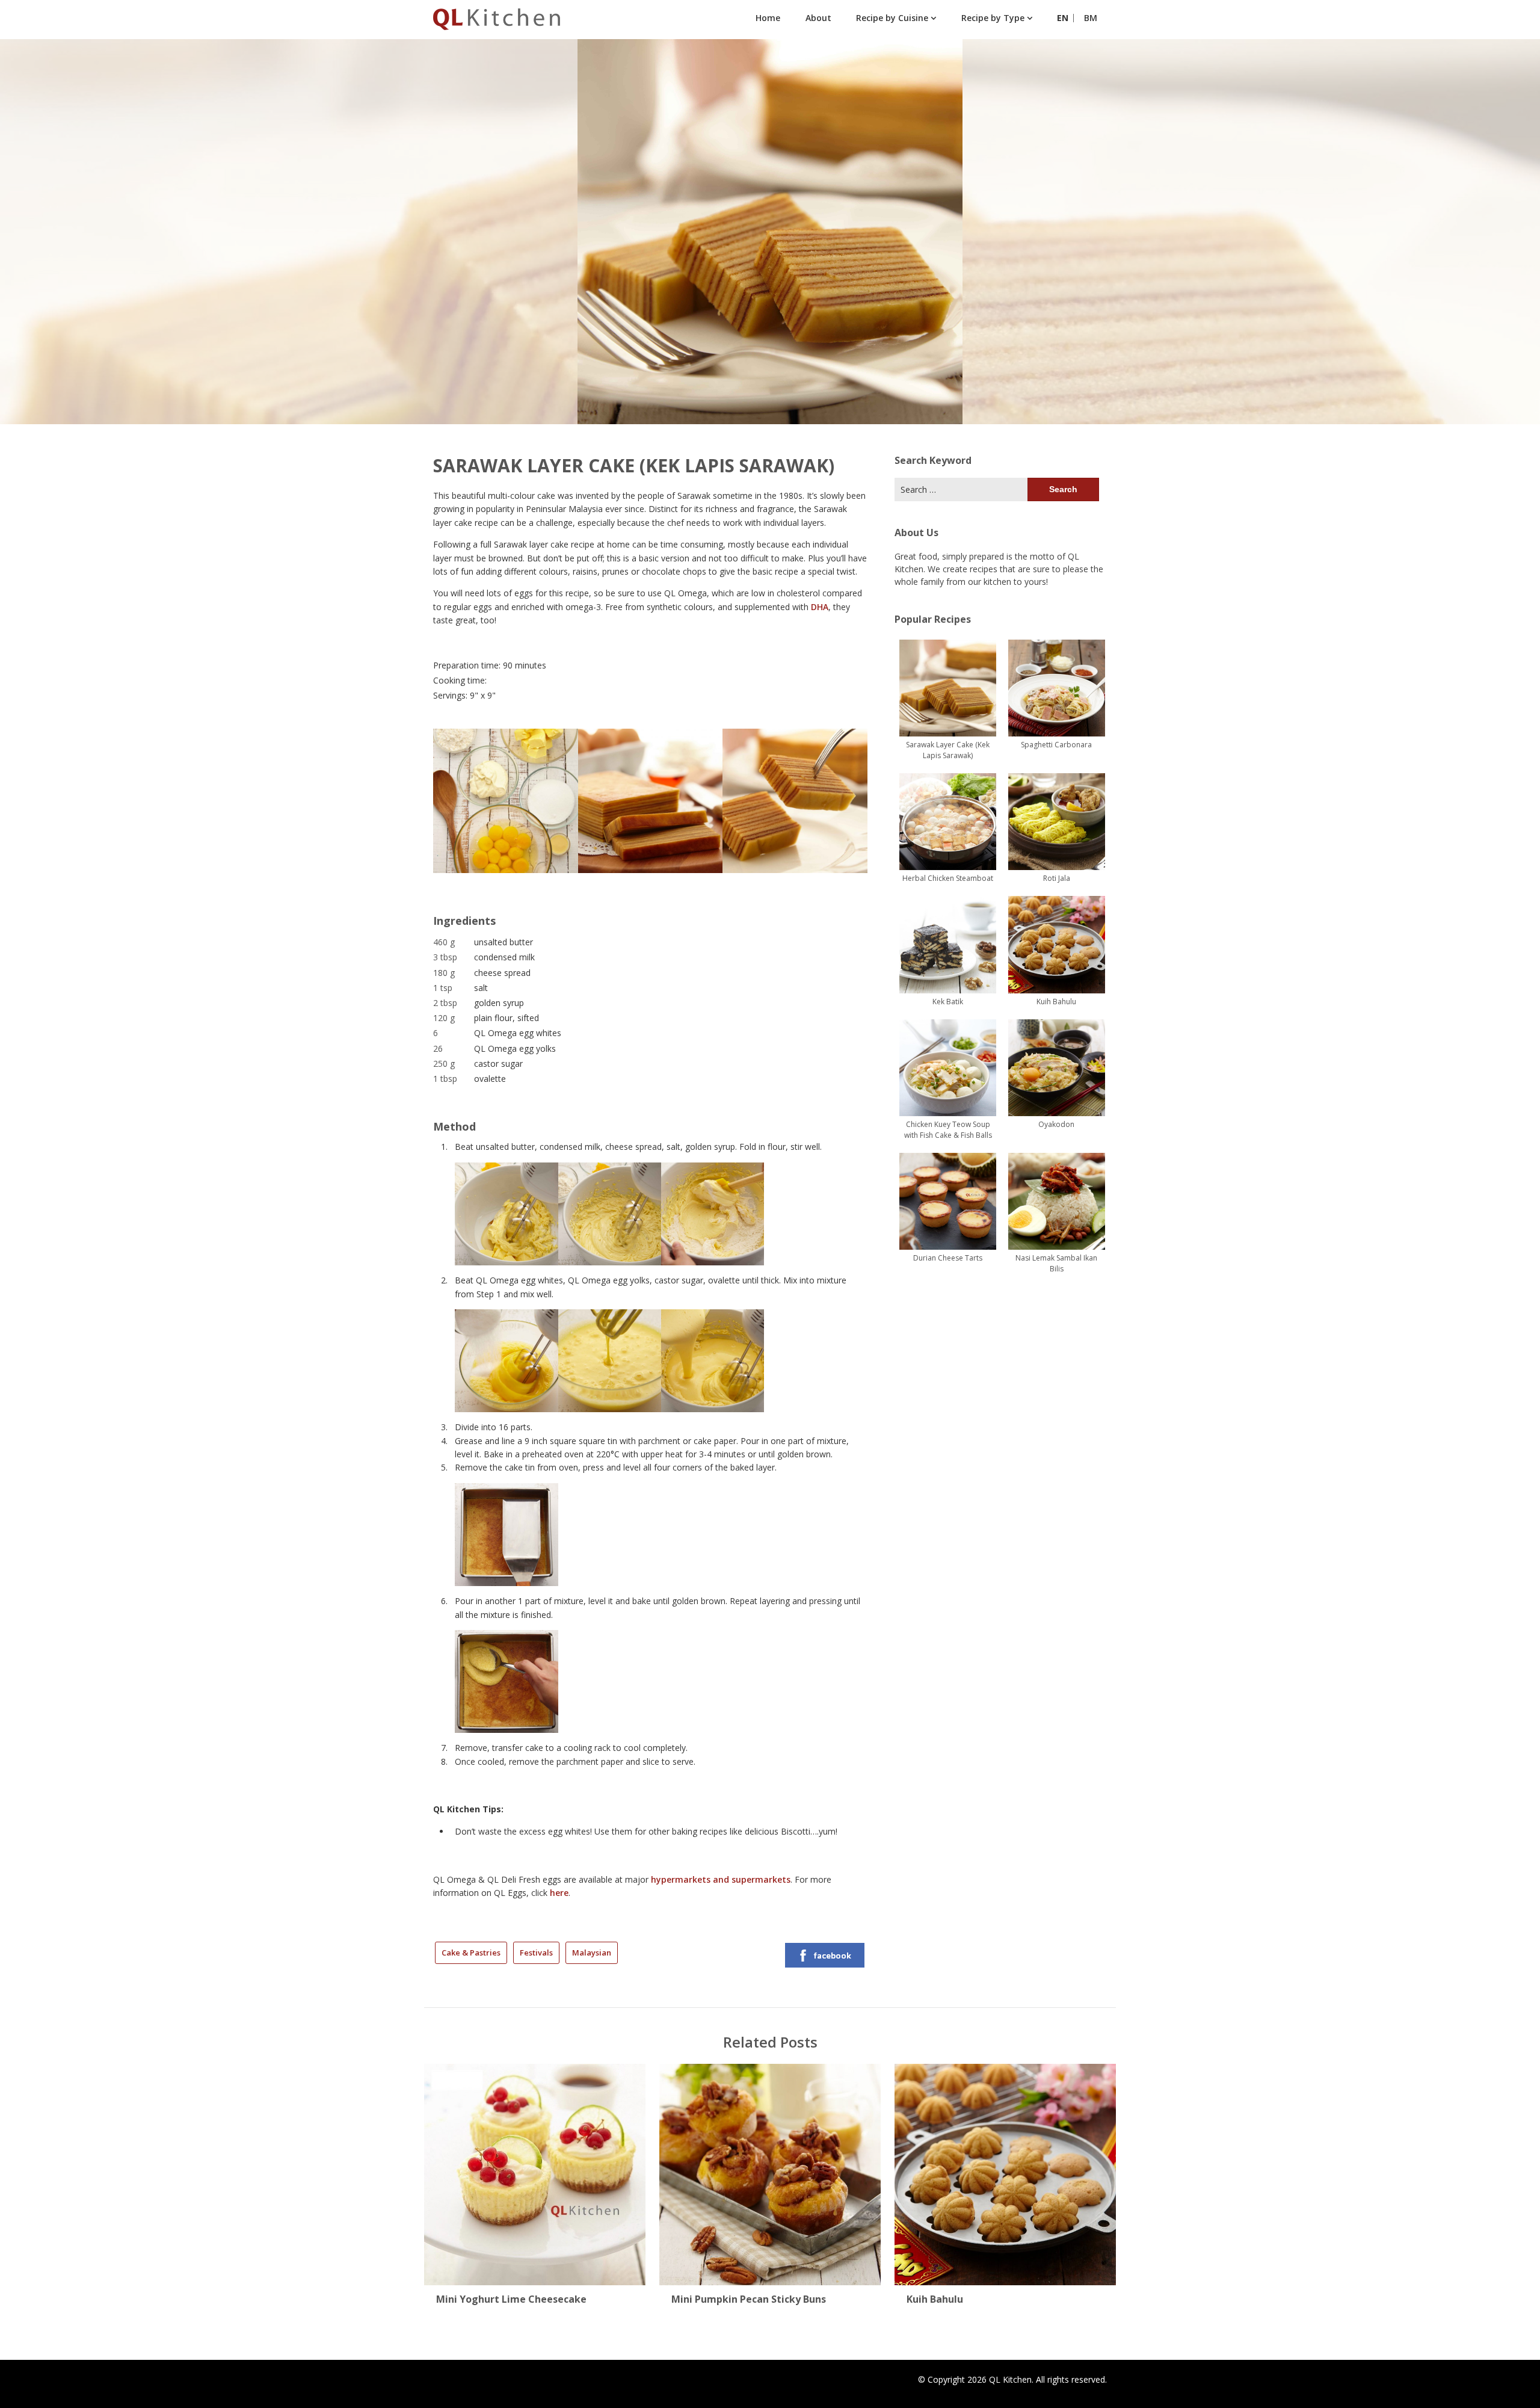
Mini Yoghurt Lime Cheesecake (511, 2299)
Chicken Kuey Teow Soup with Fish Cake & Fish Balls (948, 1130)
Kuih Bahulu (1056, 1002)
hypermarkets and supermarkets (721, 1879)
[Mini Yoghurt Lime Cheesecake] (535, 2171)
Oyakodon (1056, 1124)
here (559, 1893)
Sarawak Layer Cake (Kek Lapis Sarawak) (948, 750)
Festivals (536, 1953)
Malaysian (592, 1953)
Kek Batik (948, 1002)
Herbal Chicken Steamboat (948, 878)
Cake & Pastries (471, 1953)
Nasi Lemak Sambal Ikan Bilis (1056, 1263)
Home (768, 18)
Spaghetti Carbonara (1056, 745)
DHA (820, 607)
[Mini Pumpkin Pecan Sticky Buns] (770, 2171)
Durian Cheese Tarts (948, 1258)
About (818, 18)
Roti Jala (1057, 878)
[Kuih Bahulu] (1005, 2171)
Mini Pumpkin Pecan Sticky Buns (749, 2299)
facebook (833, 1955)
